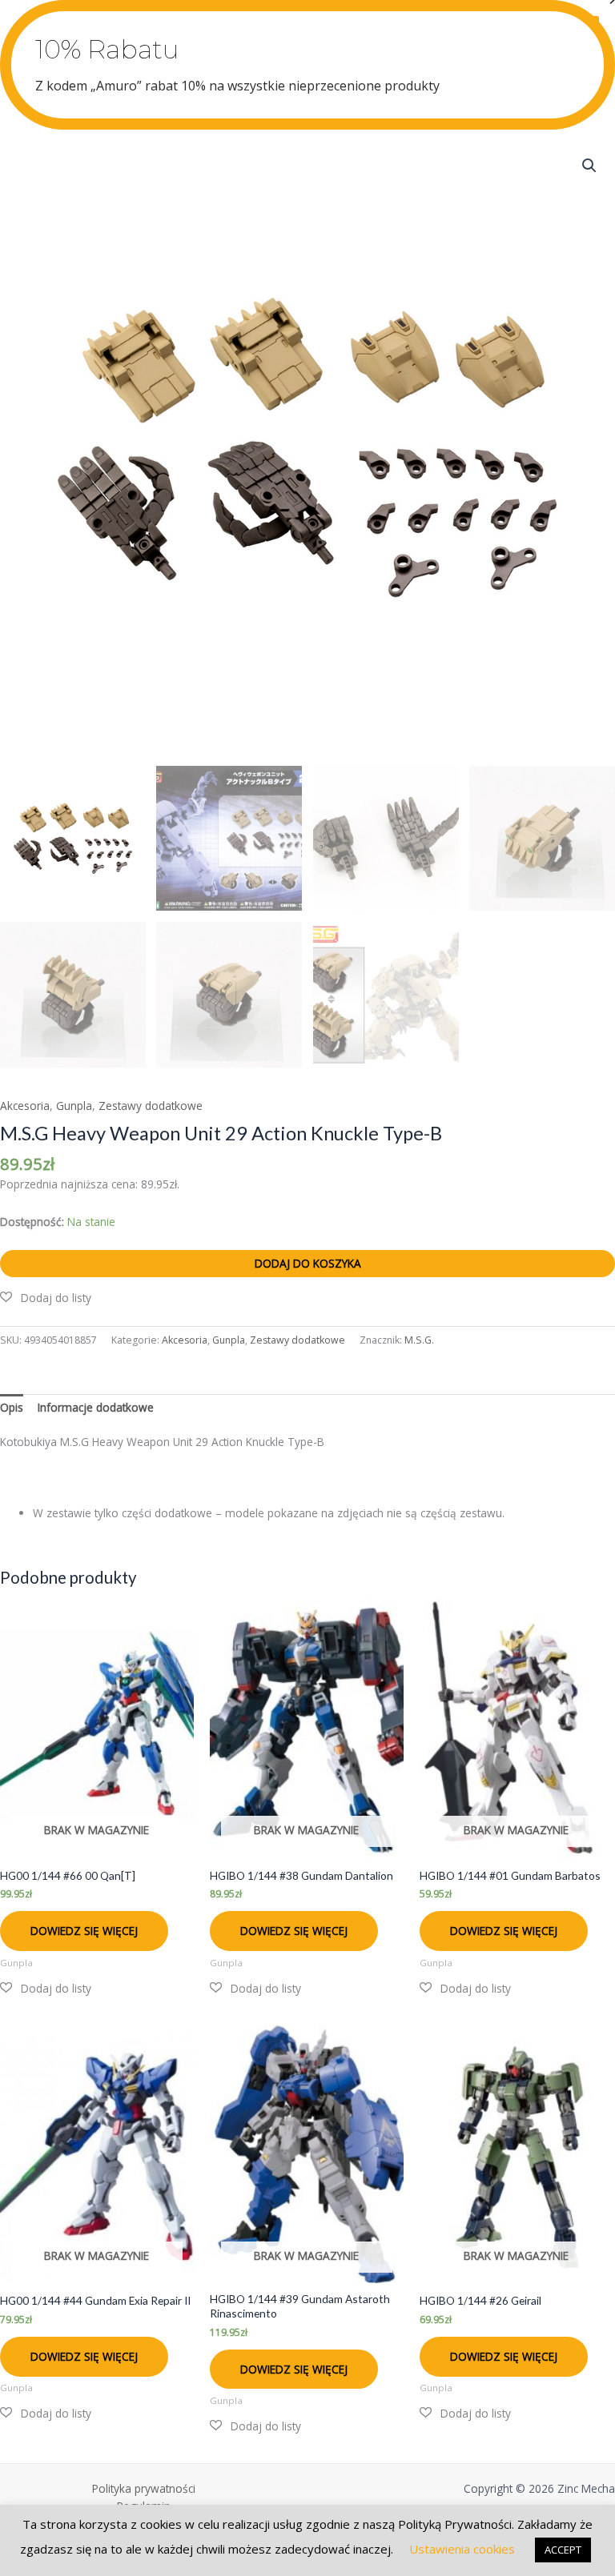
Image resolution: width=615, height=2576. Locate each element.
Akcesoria (25, 1106)
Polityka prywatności (144, 2488)
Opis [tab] (12, 1407)
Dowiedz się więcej (84, 1931)
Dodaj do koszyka (308, 1263)
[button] (589, 166)
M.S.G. (419, 1340)
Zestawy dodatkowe (151, 1106)
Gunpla (74, 1106)
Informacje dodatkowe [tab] (96, 1407)
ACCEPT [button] (563, 2550)
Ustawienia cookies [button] (462, 2549)
